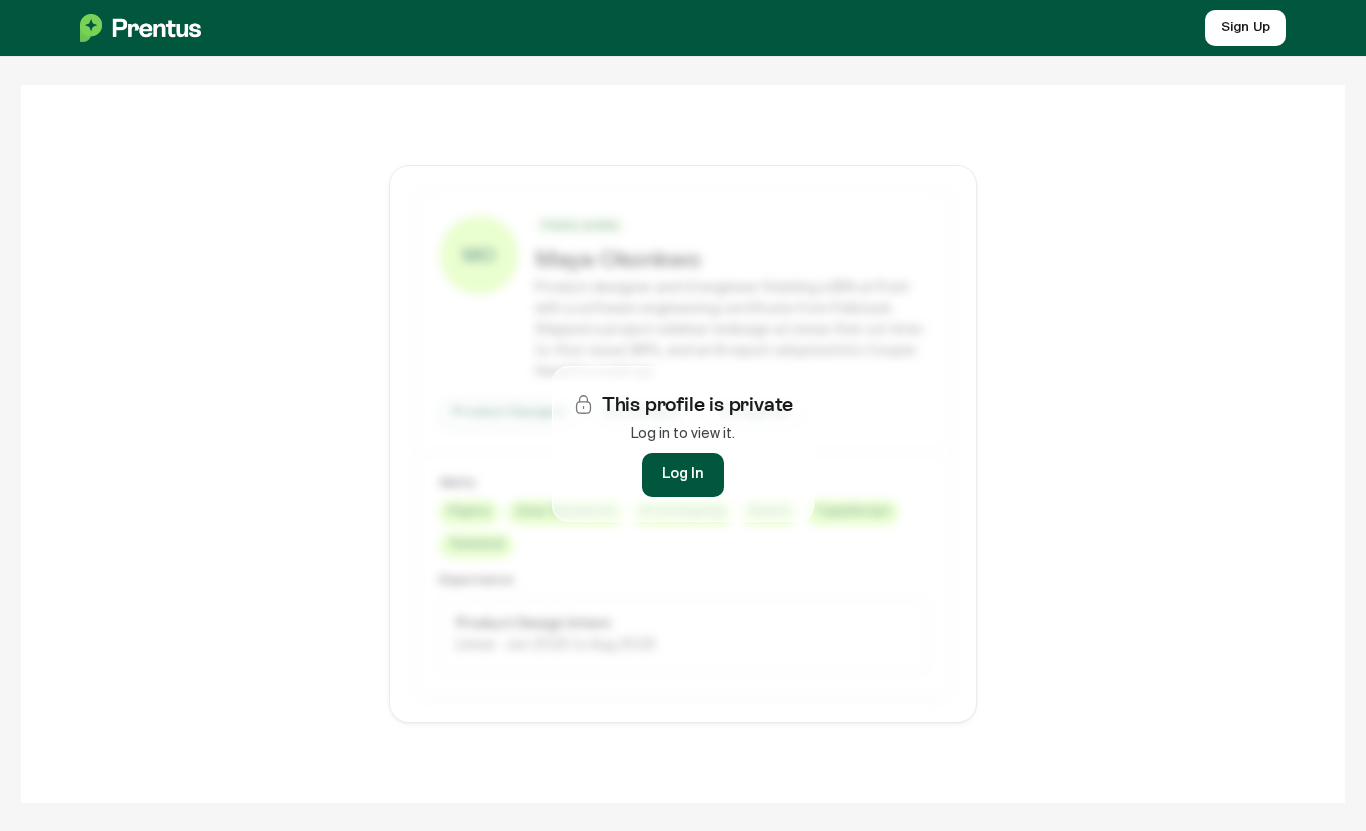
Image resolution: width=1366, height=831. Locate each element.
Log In (683, 474)
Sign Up (1245, 27)
